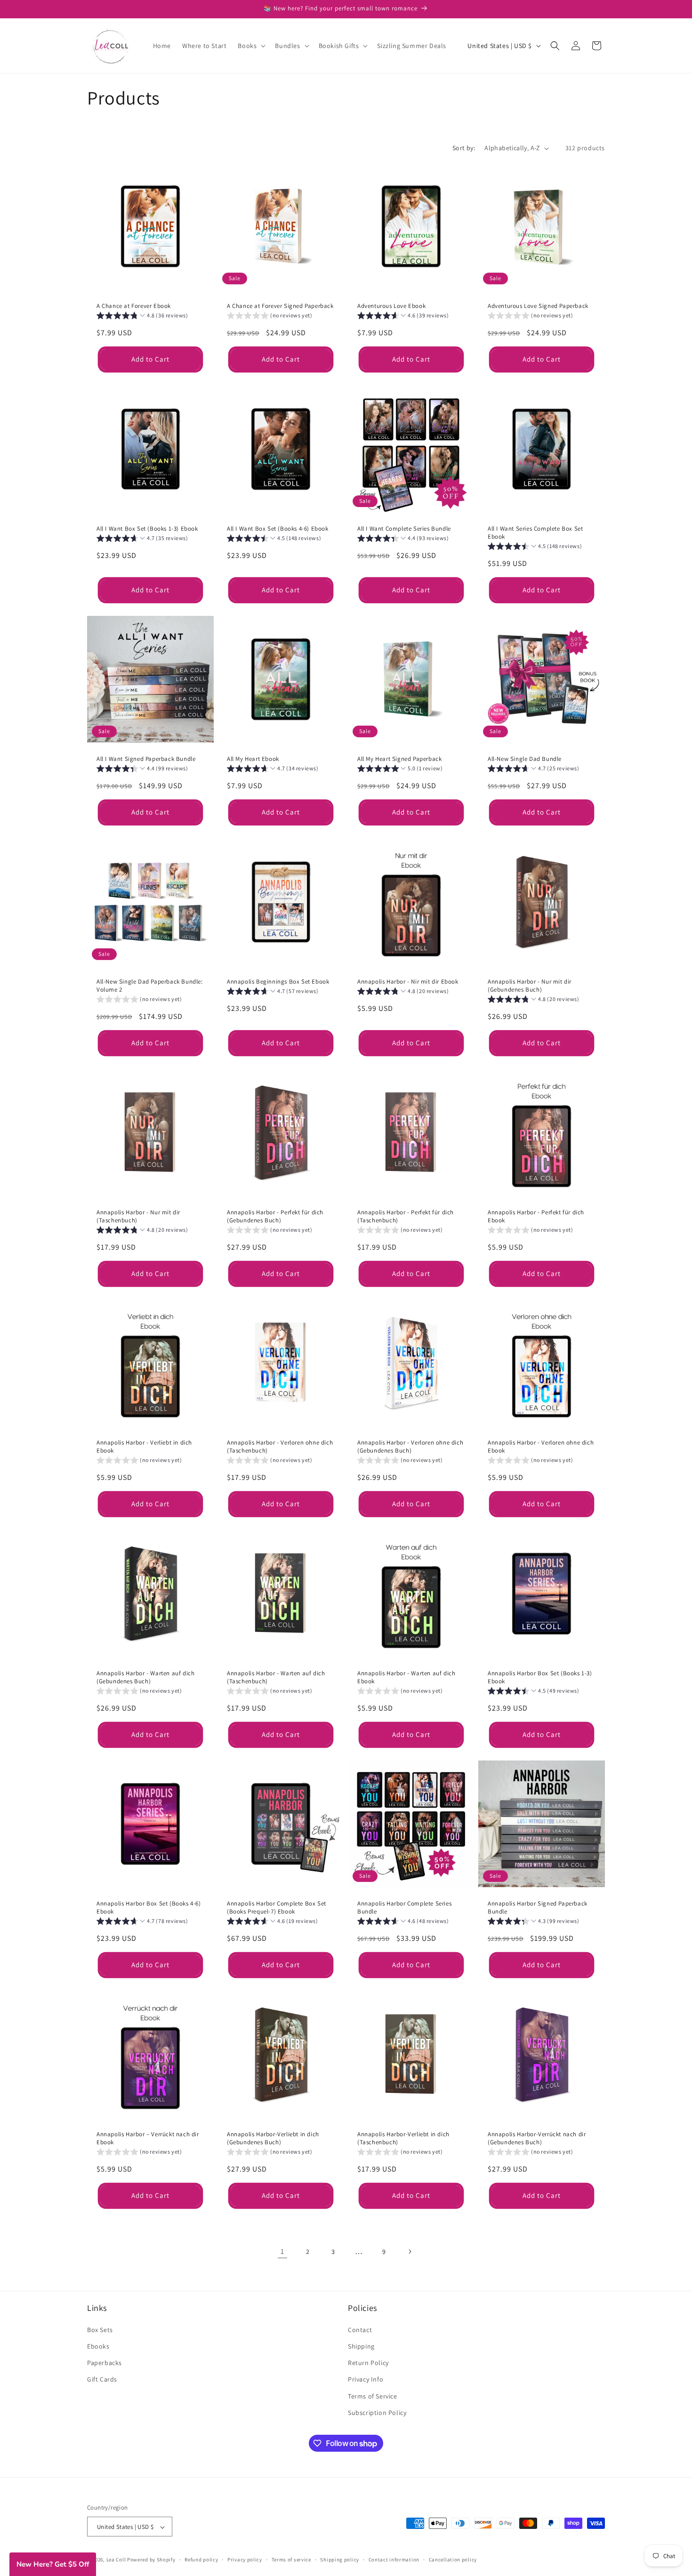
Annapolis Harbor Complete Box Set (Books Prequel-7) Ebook (277, 1908)
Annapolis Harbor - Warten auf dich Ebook (406, 1677)
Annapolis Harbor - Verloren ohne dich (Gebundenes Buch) (410, 1447)
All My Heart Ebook (253, 759)
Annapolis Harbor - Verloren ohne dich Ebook (541, 1447)
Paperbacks (105, 2362)
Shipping (361, 2346)
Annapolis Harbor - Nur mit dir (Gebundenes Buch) (530, 986)
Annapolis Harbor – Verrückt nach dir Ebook (148, 2138)
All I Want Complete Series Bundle (404, 529)
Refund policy (201, 2560)
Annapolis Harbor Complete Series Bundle (404, 1908)
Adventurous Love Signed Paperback (538, 306)
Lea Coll (116, 2560)
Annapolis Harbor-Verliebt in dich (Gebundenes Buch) (273, 2138)
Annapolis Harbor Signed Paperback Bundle (538, 1908)
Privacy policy (245, 2560)
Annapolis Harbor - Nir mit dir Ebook (408, 982)
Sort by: (464, 148)
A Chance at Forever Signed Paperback (280, 306)
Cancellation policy (453, 2560)
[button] (251, 46)
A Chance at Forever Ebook (134, 306)
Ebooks (98, 2346)
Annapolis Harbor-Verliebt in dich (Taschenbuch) (403, 2138)
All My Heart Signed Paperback (399, 759)
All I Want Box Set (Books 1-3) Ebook (147, 529)
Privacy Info (366, 2379)
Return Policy (368, 2362)
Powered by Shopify (151, 2560)
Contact (360, 2329)
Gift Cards (102, 2379)
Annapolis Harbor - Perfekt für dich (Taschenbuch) (406, 1216)
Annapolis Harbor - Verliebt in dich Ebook (144, 1447)
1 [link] (282, 2251)
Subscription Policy (377, 2412)
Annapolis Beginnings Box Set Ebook (278, 982)
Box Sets (100, 2329)
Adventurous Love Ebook (391, 306)
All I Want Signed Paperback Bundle (146, 759)
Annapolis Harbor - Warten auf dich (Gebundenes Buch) (145, 1677)
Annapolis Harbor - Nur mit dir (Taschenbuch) (138, 1216)
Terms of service (291, 2560)
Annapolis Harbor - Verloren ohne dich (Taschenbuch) (280, 1447)
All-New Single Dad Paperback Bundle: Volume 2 (150, 986)
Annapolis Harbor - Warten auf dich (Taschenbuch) (276, 1677)
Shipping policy (340, 2560)
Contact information (394, 2560)
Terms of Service (373, 2396)
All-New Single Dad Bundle (525, 759)
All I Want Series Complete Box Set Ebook (535, 533)
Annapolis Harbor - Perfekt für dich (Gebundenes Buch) (275, 1216)
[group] (142, 317)
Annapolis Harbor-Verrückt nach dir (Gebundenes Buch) (537, 2138)
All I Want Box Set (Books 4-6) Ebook (278, 529)
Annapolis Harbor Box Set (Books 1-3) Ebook (540, 1677)
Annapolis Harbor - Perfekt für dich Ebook (536, 1216)
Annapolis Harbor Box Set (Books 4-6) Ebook (149, 1908)
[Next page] (410, 2252)
